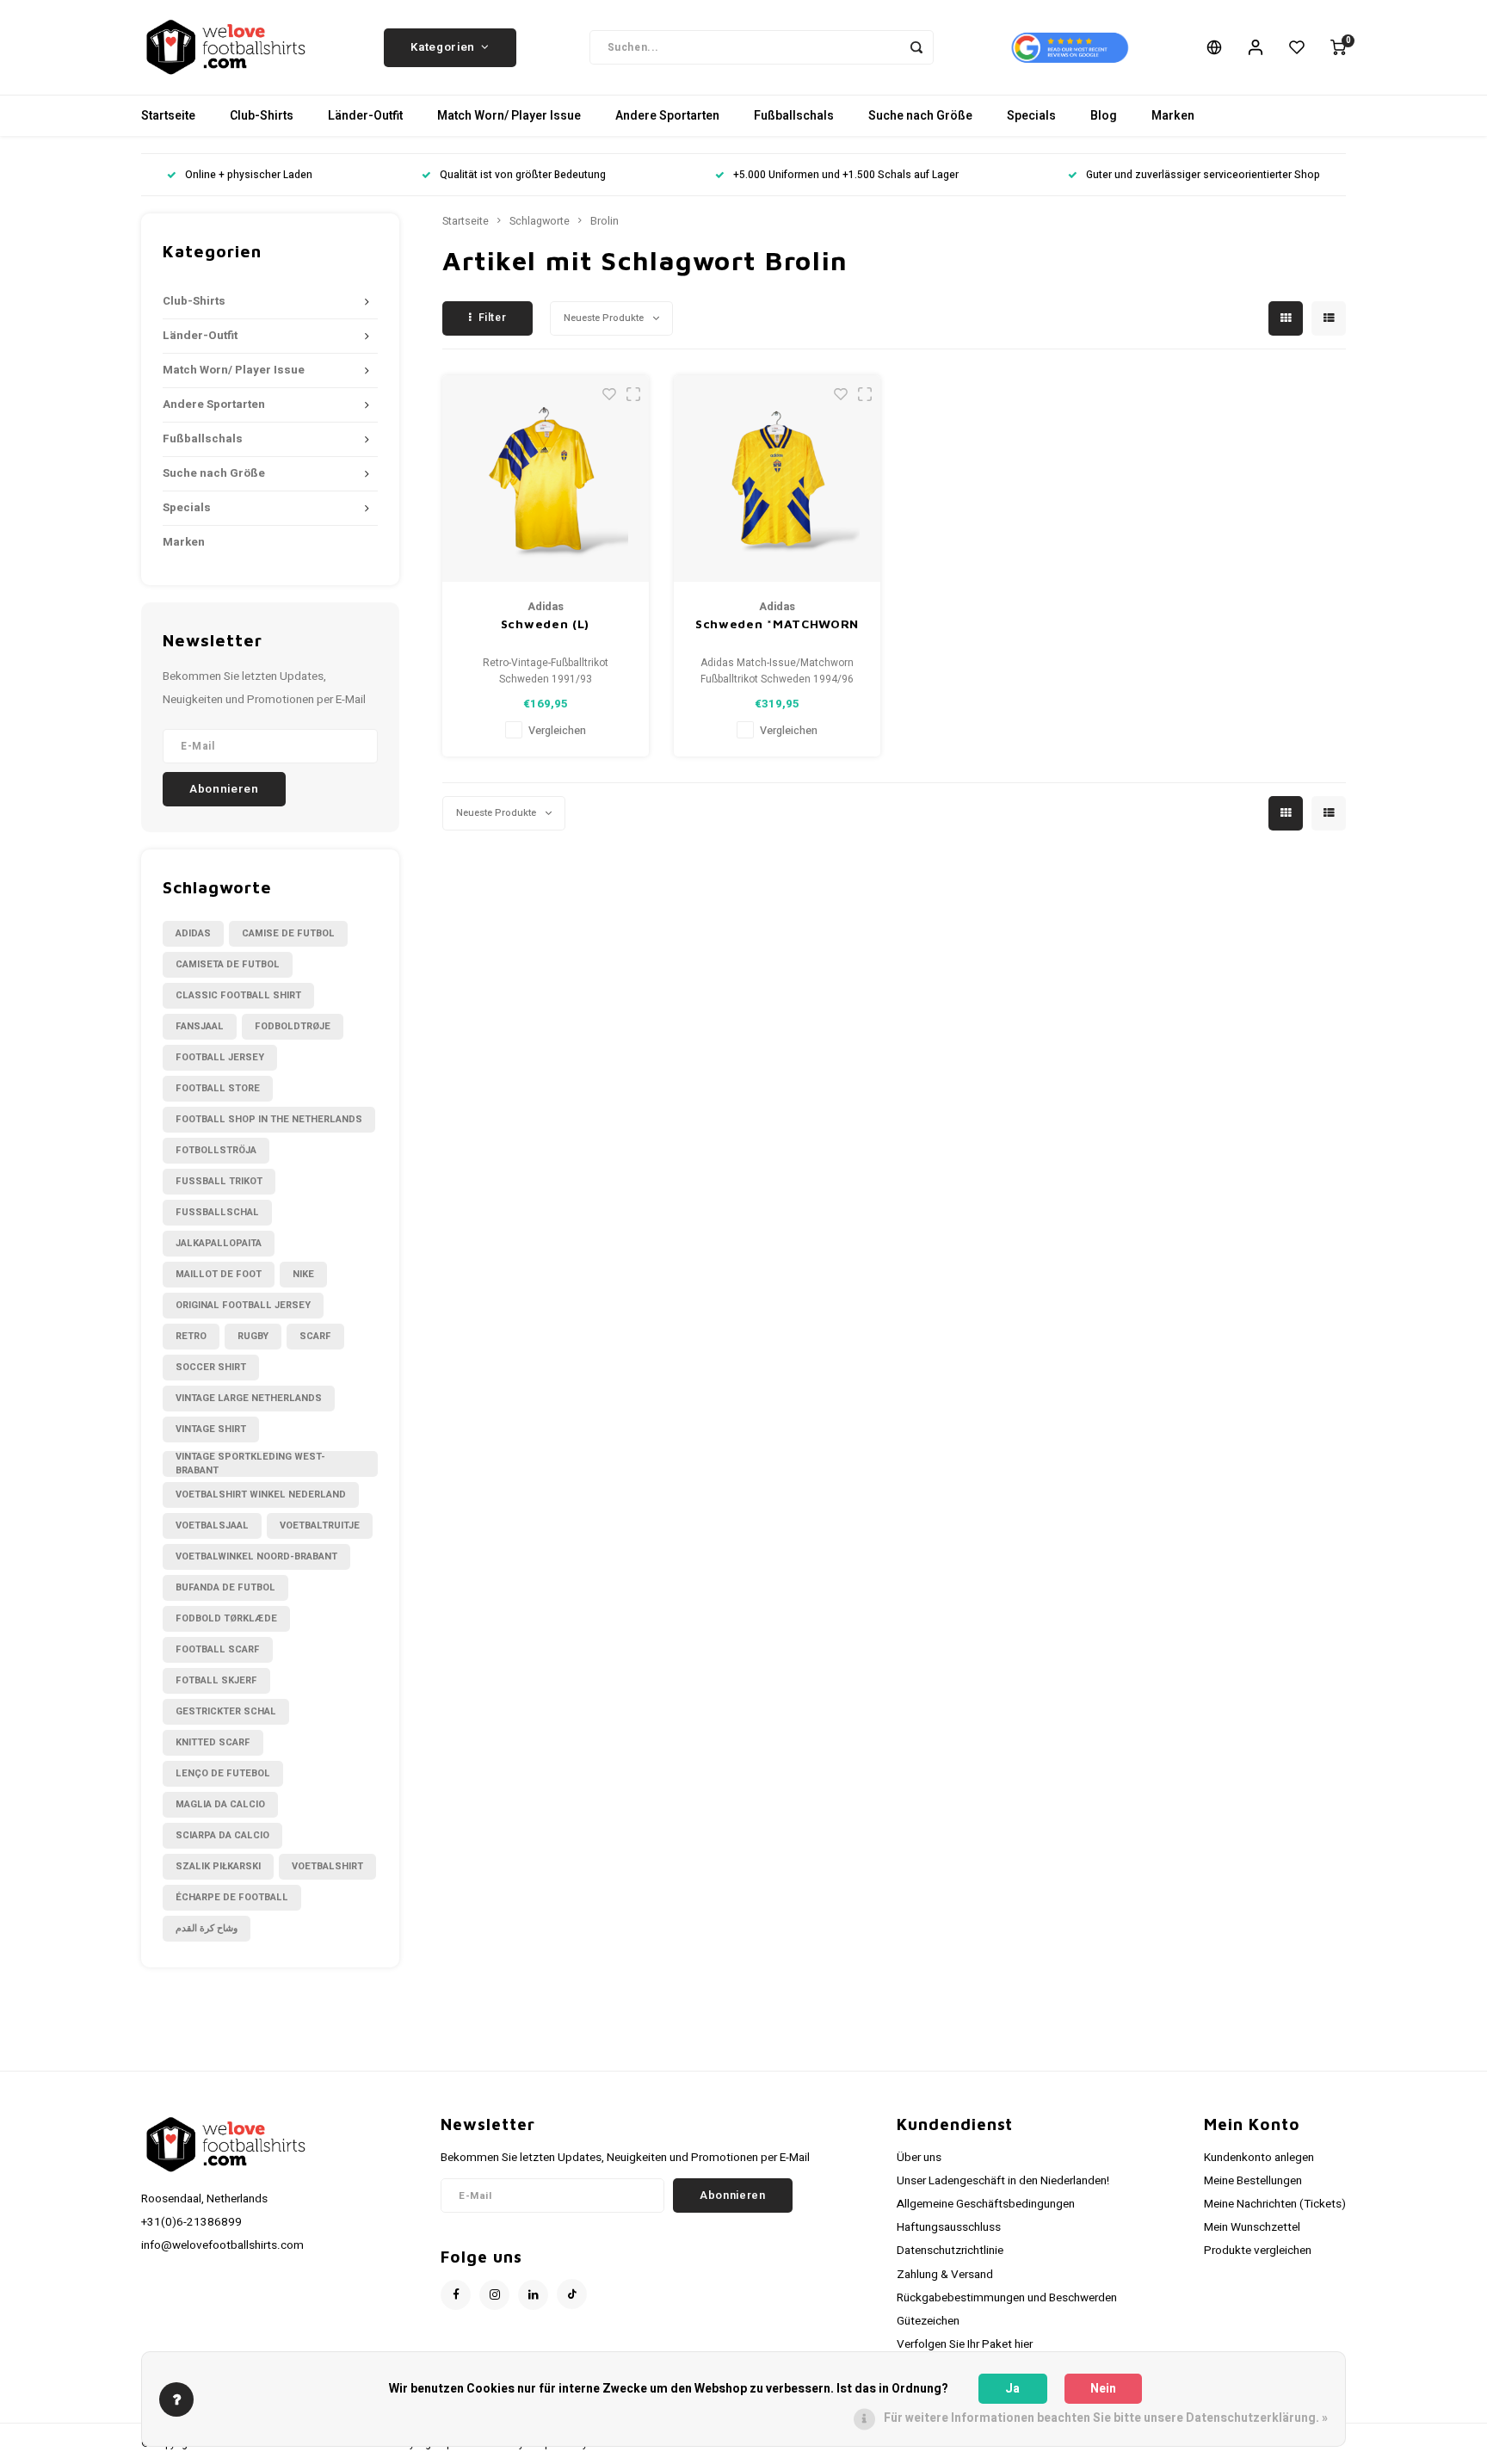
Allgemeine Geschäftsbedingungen (986, 2204)
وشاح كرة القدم (207, 1928)
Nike (303, 1274)
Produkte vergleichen (1258, 2251)
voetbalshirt (327, 1866)
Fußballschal (217, 1212)
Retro (191, 1336)
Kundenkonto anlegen (1259, 2158)
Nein (1103, 2389)
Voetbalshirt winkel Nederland (261, 1494)
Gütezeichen (928, 2321)
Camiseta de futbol (228, 964)
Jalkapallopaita (219, 1243)
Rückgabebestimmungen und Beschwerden (1007, 2298)
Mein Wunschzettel (1252, 2227)
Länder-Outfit (365, 116)
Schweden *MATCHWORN (777, 624)
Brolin (605, 221)
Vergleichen (557, 731)
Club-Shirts (262, 116)
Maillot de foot (219, 1274)
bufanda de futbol (225, 1587)
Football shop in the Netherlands (269, 1119)
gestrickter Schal (226, 1711)
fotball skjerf (216, 1680)
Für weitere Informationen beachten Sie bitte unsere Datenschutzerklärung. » (1106, 2418)
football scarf (218, 1649)
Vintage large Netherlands (249, 1398)
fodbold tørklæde (226, 1618)
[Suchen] (916, 47)
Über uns (919, 2158)
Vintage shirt (211, 1429)
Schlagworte (540, 221)
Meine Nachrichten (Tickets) (1275, 2204)
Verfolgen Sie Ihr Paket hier (965, 2344)
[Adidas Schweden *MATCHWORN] (777, 479)
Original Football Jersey (243, 1305)
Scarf (315, 1336)
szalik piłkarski (218, 1866)
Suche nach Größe (920, 116)
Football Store (218, 1088)
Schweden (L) (545, 624)
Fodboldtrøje (293, 1026)
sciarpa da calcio (222, 1835)
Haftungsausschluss (949, 2227)
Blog (1104, 116)
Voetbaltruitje (320, 1525)
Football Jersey (220, 1057)
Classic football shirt (238, 995)
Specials (1031, 116)
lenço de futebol (223, 1773)
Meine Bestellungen (1253, 2181)
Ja (1012, 2389)
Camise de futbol (288, 933)
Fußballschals (794, 116)
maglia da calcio (220, 1804)
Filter (493, 318)
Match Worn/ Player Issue (509, 116)
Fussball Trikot (219, 1181)
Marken (1173, 116)
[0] (1338, 47)
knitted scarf (213, 1742)
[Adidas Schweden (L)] (546, 479)
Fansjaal (200, 1026)
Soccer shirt (211, 1367)
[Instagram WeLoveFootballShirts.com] (494, 2295)
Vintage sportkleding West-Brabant (250, 1464)
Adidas (193, 933)
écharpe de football (232, 1897)
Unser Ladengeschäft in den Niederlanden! (1003, 2181)
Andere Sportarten (667, 116)
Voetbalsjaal (212, 1525)
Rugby (253, 1336)
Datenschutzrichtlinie (950, 2251)
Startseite (168, 116)
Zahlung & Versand (945, 2275)
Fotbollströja (216, 1150)
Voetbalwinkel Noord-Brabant (256, 1556)
